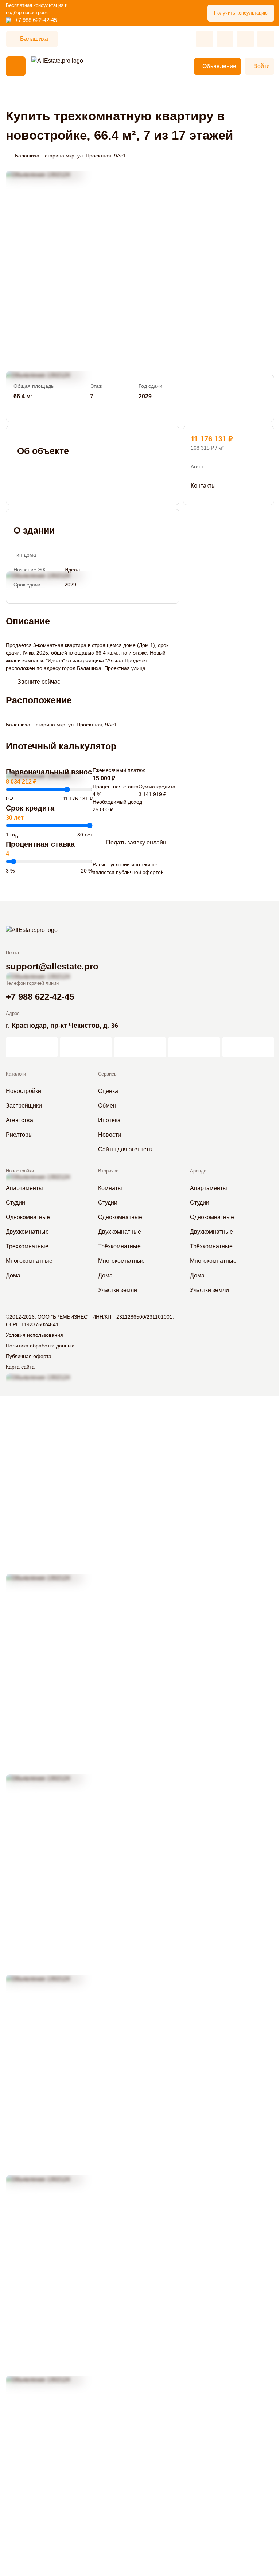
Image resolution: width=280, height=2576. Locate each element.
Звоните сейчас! (40, 682)
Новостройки (20, 1171)
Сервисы (108, 1074)
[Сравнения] (225, 39)
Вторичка (108, 1171)
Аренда (198, 1171)
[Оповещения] (266, 39)
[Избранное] (205, 39)
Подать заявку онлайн (136, 842)
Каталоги (16, 1074)
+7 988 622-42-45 (36, 20)
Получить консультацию (241, 13)
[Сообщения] (245, 39)
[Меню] (16, 66)
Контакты (203, 486)
